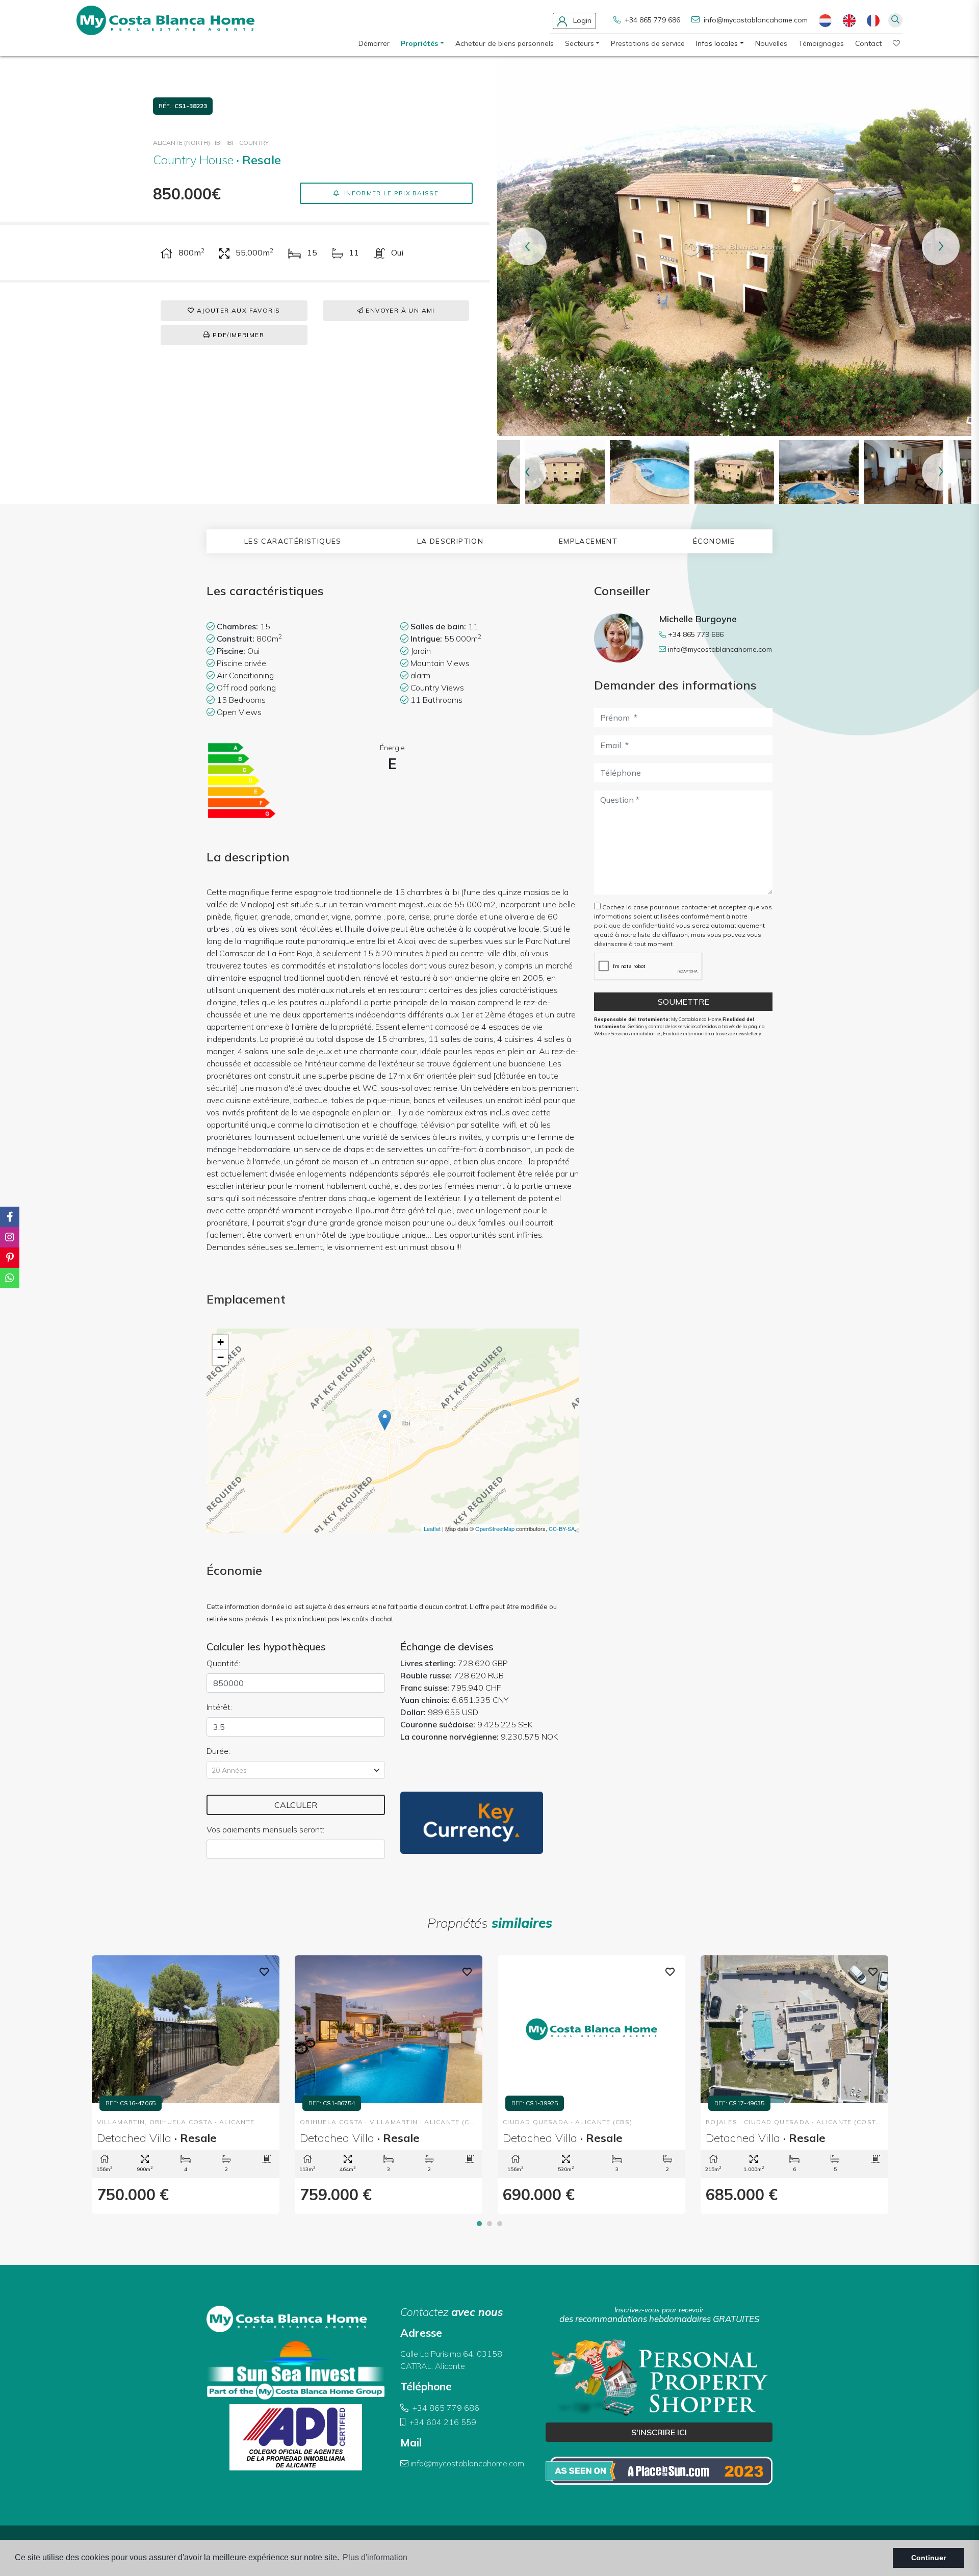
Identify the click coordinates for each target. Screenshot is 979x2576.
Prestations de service (648, 43)
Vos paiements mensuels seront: (265, 1829)
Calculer (296, 1805)
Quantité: (223, 1663)
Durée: (218, 1751)
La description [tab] (450, 541)
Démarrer (374, 43)
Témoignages (821, 43)
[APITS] (659, 2470)
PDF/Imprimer (237, 335)
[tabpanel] (186, 2085)
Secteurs (579, 43)
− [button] (221, 1357)
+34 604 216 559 (442, 2422)
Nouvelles (771, 43)
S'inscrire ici (659, 2432)
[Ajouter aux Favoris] (264, 1971)
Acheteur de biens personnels (505, 43)
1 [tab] (479, 2224)
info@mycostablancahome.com (756, 20)
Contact (868, 43)
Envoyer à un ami (399, 310)
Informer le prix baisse (390, 193)
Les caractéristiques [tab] (293, 541)
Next (941, 246)
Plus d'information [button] (375, 2557)
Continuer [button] (929, 2558)
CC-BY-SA (562, 1528)
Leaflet (432, 1528)
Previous (528, 246)
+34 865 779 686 (651, 20)
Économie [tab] (714, 541)
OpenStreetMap (495, 1528)
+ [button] (221, 1342)
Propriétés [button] (419, 43)
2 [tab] (489, 2224)
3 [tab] (500, 2224)
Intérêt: (219, 1707)
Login (581, 20)
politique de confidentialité (635, 925)
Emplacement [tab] (588, 541)
